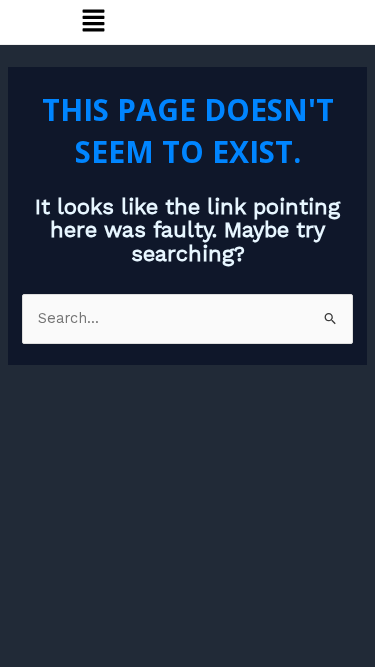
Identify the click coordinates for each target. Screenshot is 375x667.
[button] (94, 22)
